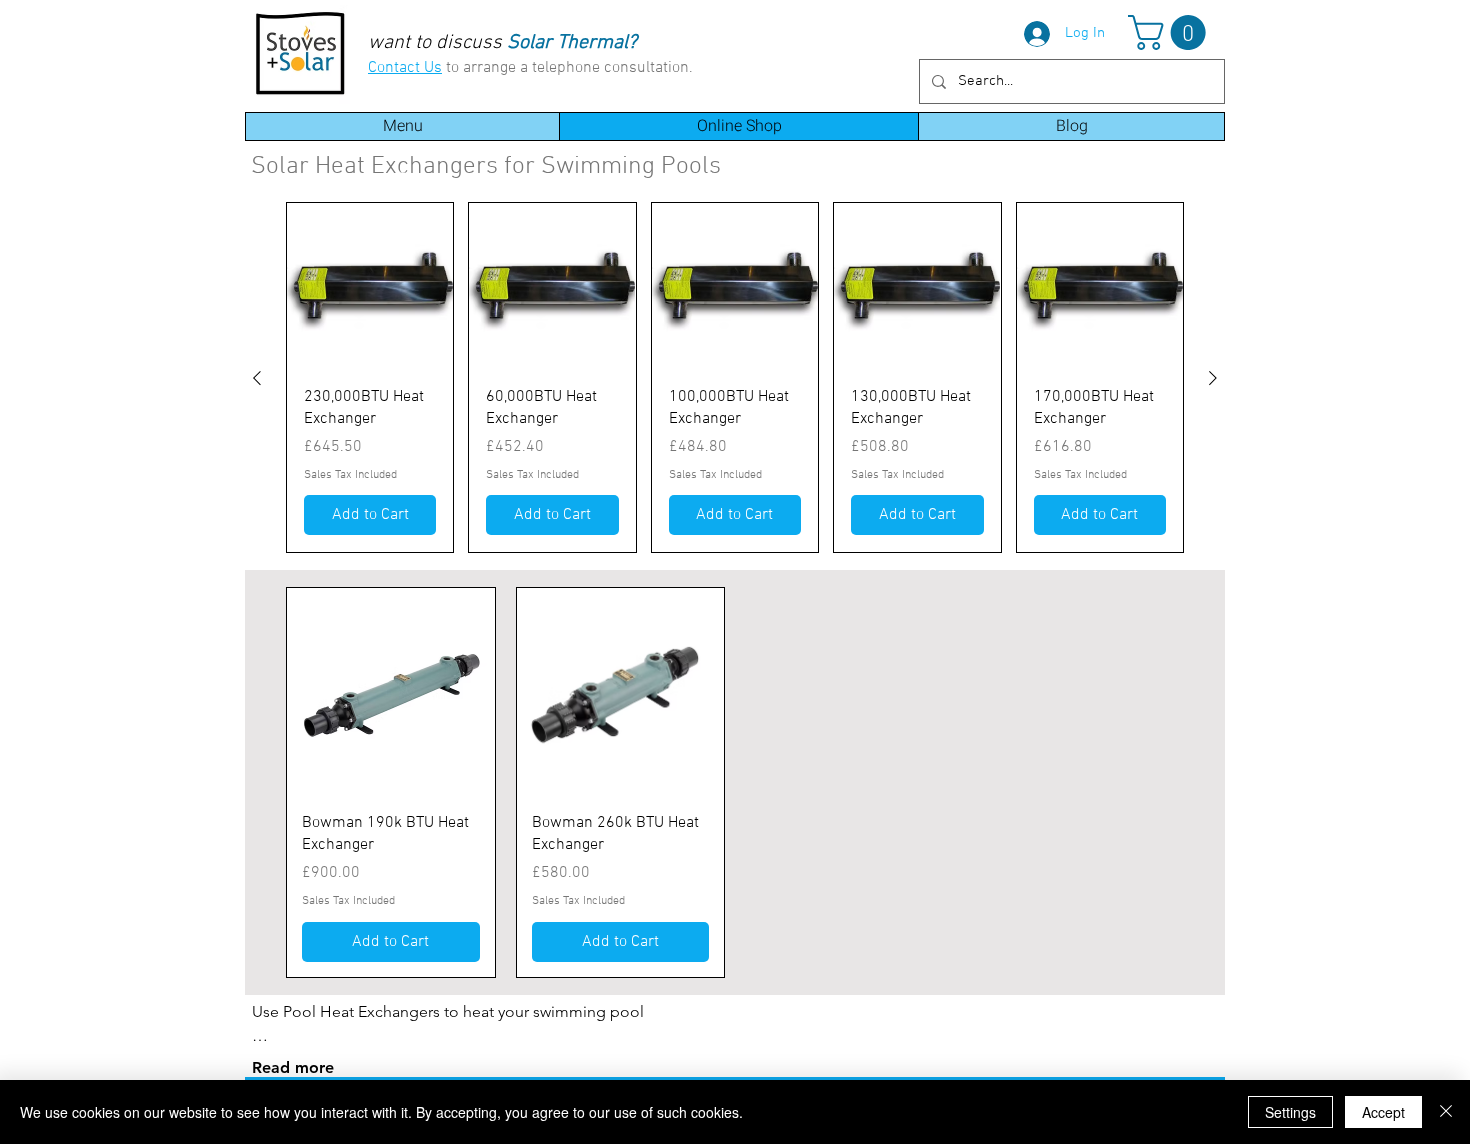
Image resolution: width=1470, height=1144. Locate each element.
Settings (1290, 1112)
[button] (1171, 32)
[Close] (1446, 1112)
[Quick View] (370, 286)
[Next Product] (1213, 378)
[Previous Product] (257, 378)
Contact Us (405, 68)
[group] (735, 377)
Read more (293, 1067)
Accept (1383, 1112)
